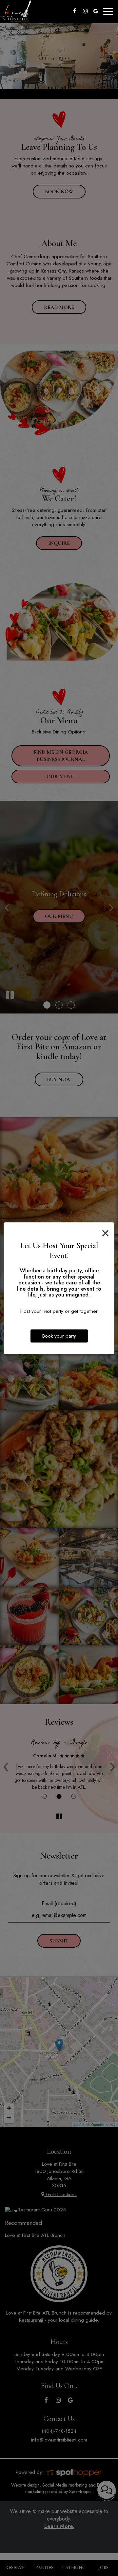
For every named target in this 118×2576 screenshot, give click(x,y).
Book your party (59, 1336)
